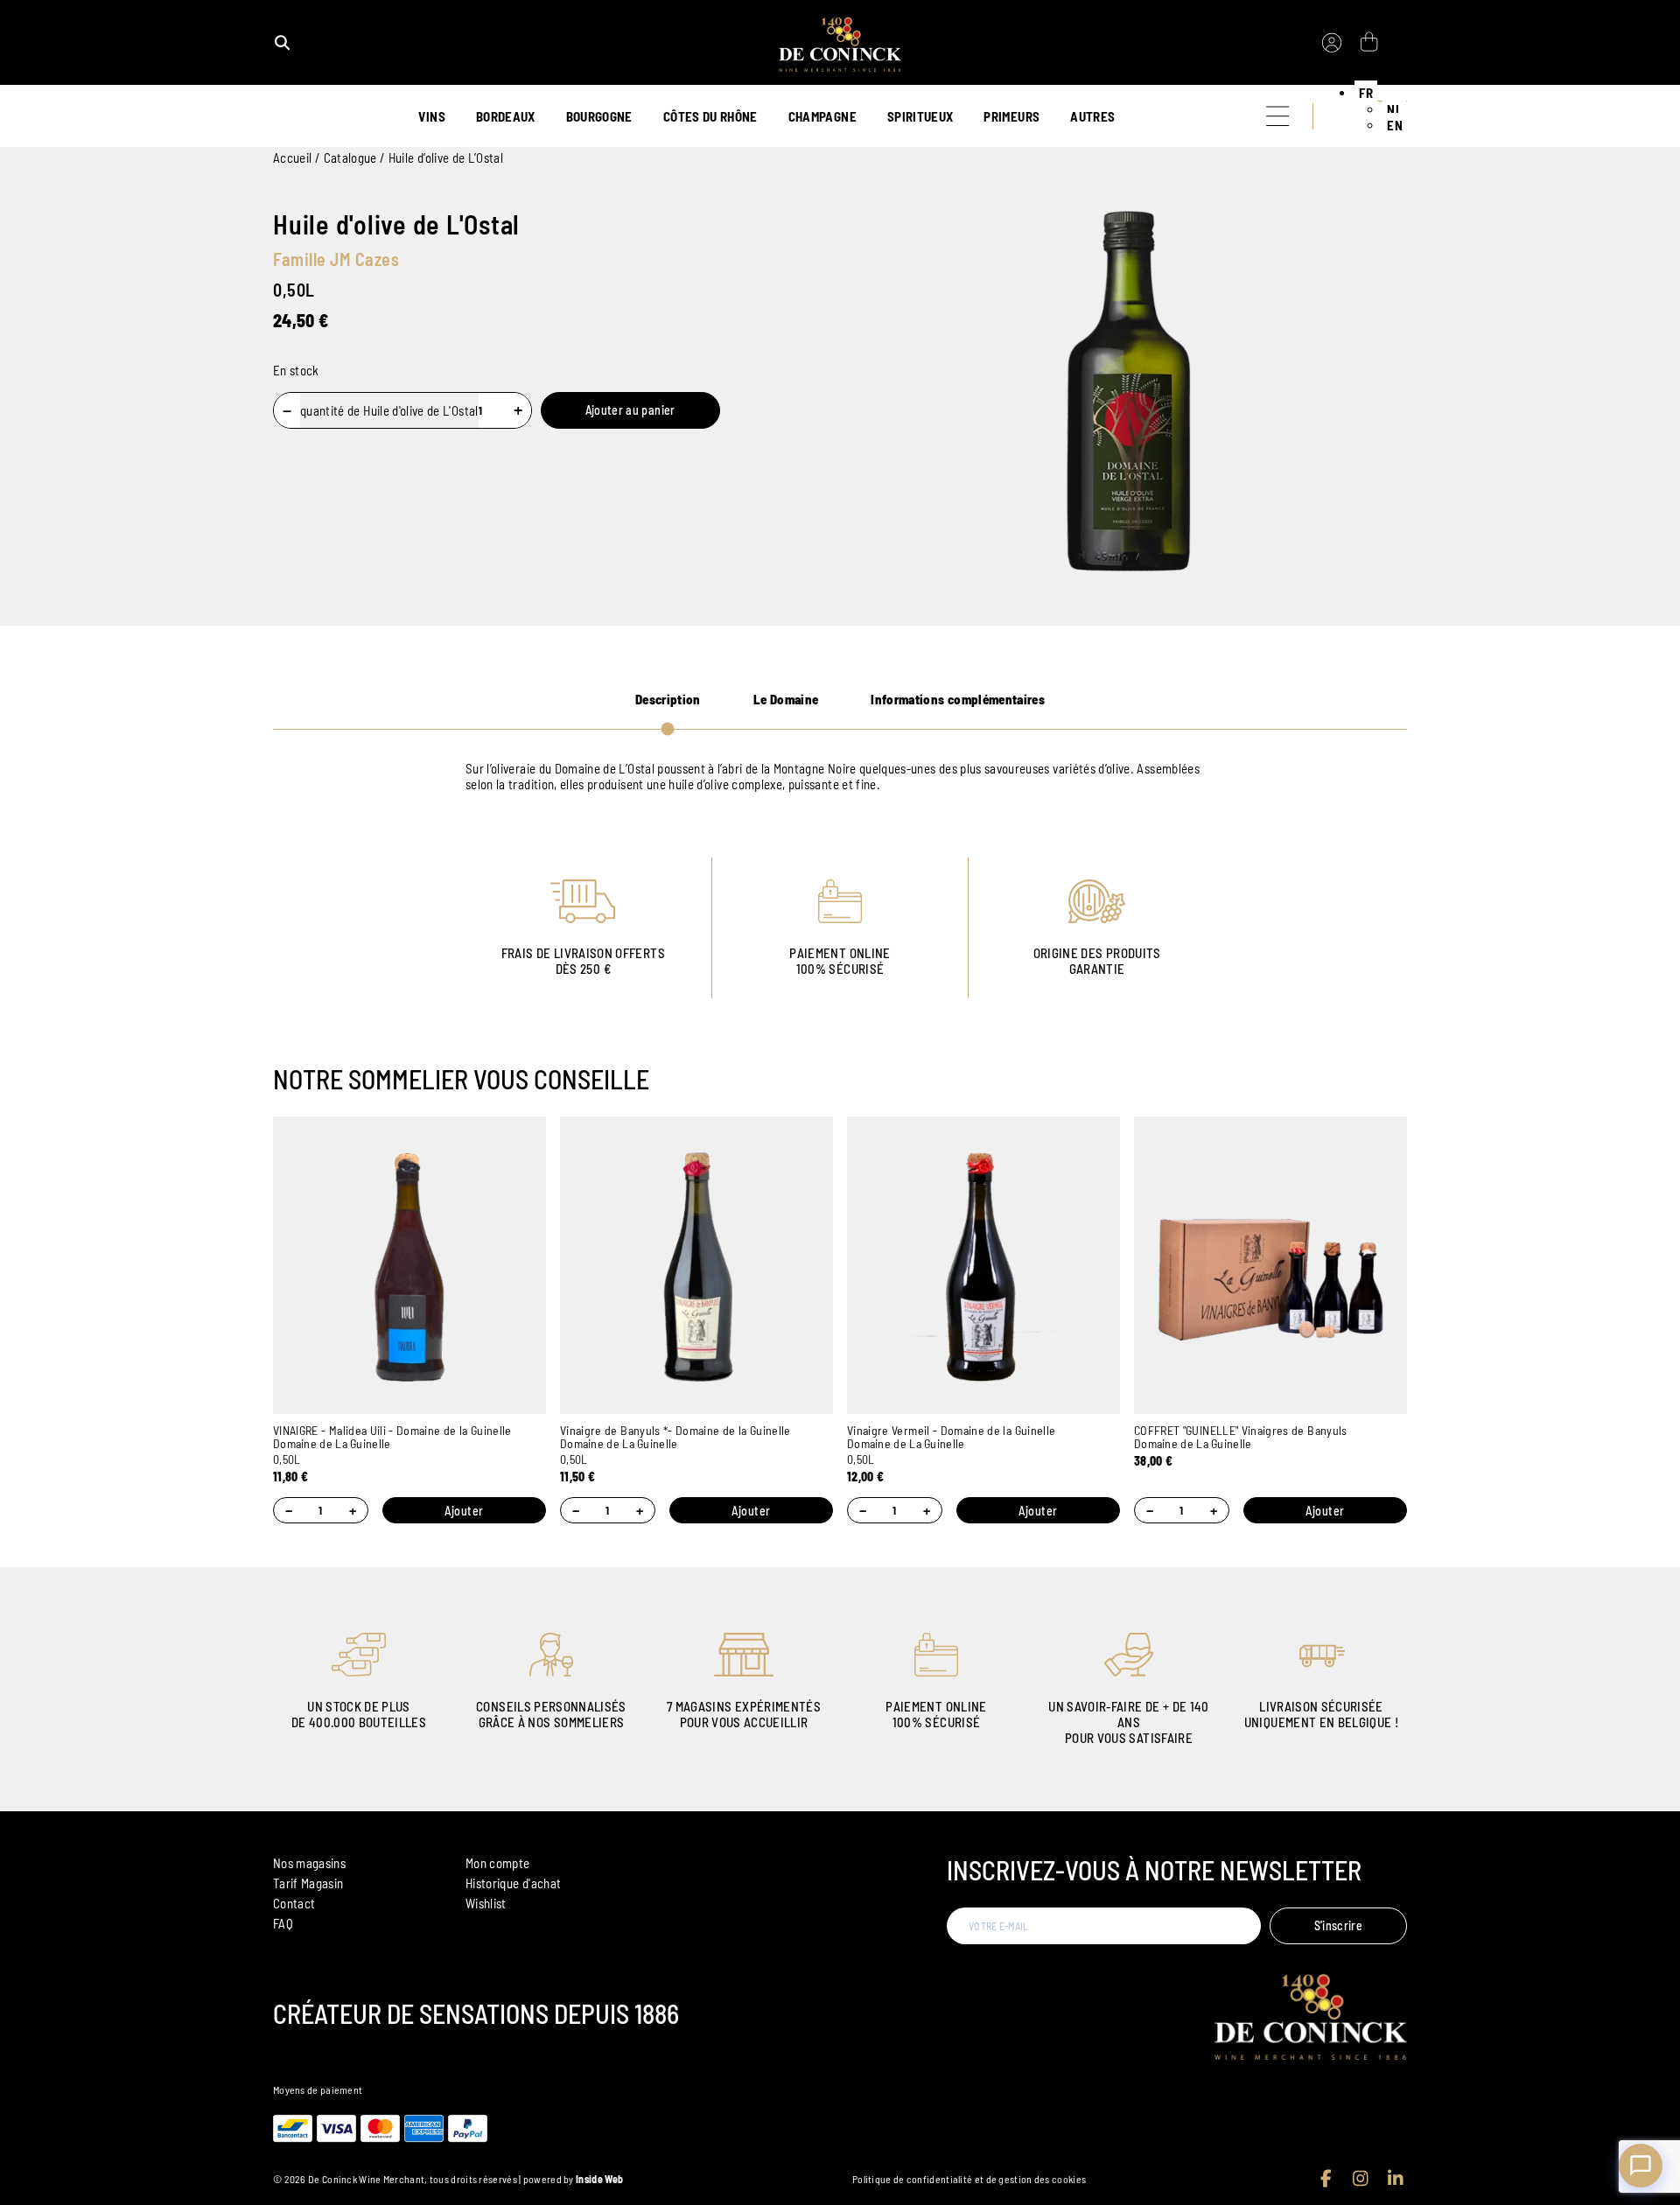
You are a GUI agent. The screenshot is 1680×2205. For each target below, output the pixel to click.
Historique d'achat (513, 1883)
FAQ (283, 1923)
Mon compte (498, 1863)
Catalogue (350, 157)
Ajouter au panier (630, 410)
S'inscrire (1339, 1925)
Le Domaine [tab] (786, 699)
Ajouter (464, 1511)
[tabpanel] (840, 776)
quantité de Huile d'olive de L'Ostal (389, 410)
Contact (294, 1903)
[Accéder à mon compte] (1332, 43)
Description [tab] (668, 699)
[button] (1366, 93)
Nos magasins (309, 1863)
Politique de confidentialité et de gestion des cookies (969, 2179)
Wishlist (486, 1903)
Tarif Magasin (308, 1883)
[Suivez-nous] (1326, 2179)
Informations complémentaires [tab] (958, 699)
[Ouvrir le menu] (1277, 116)
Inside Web (599, 2179)
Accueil (292, 157)
